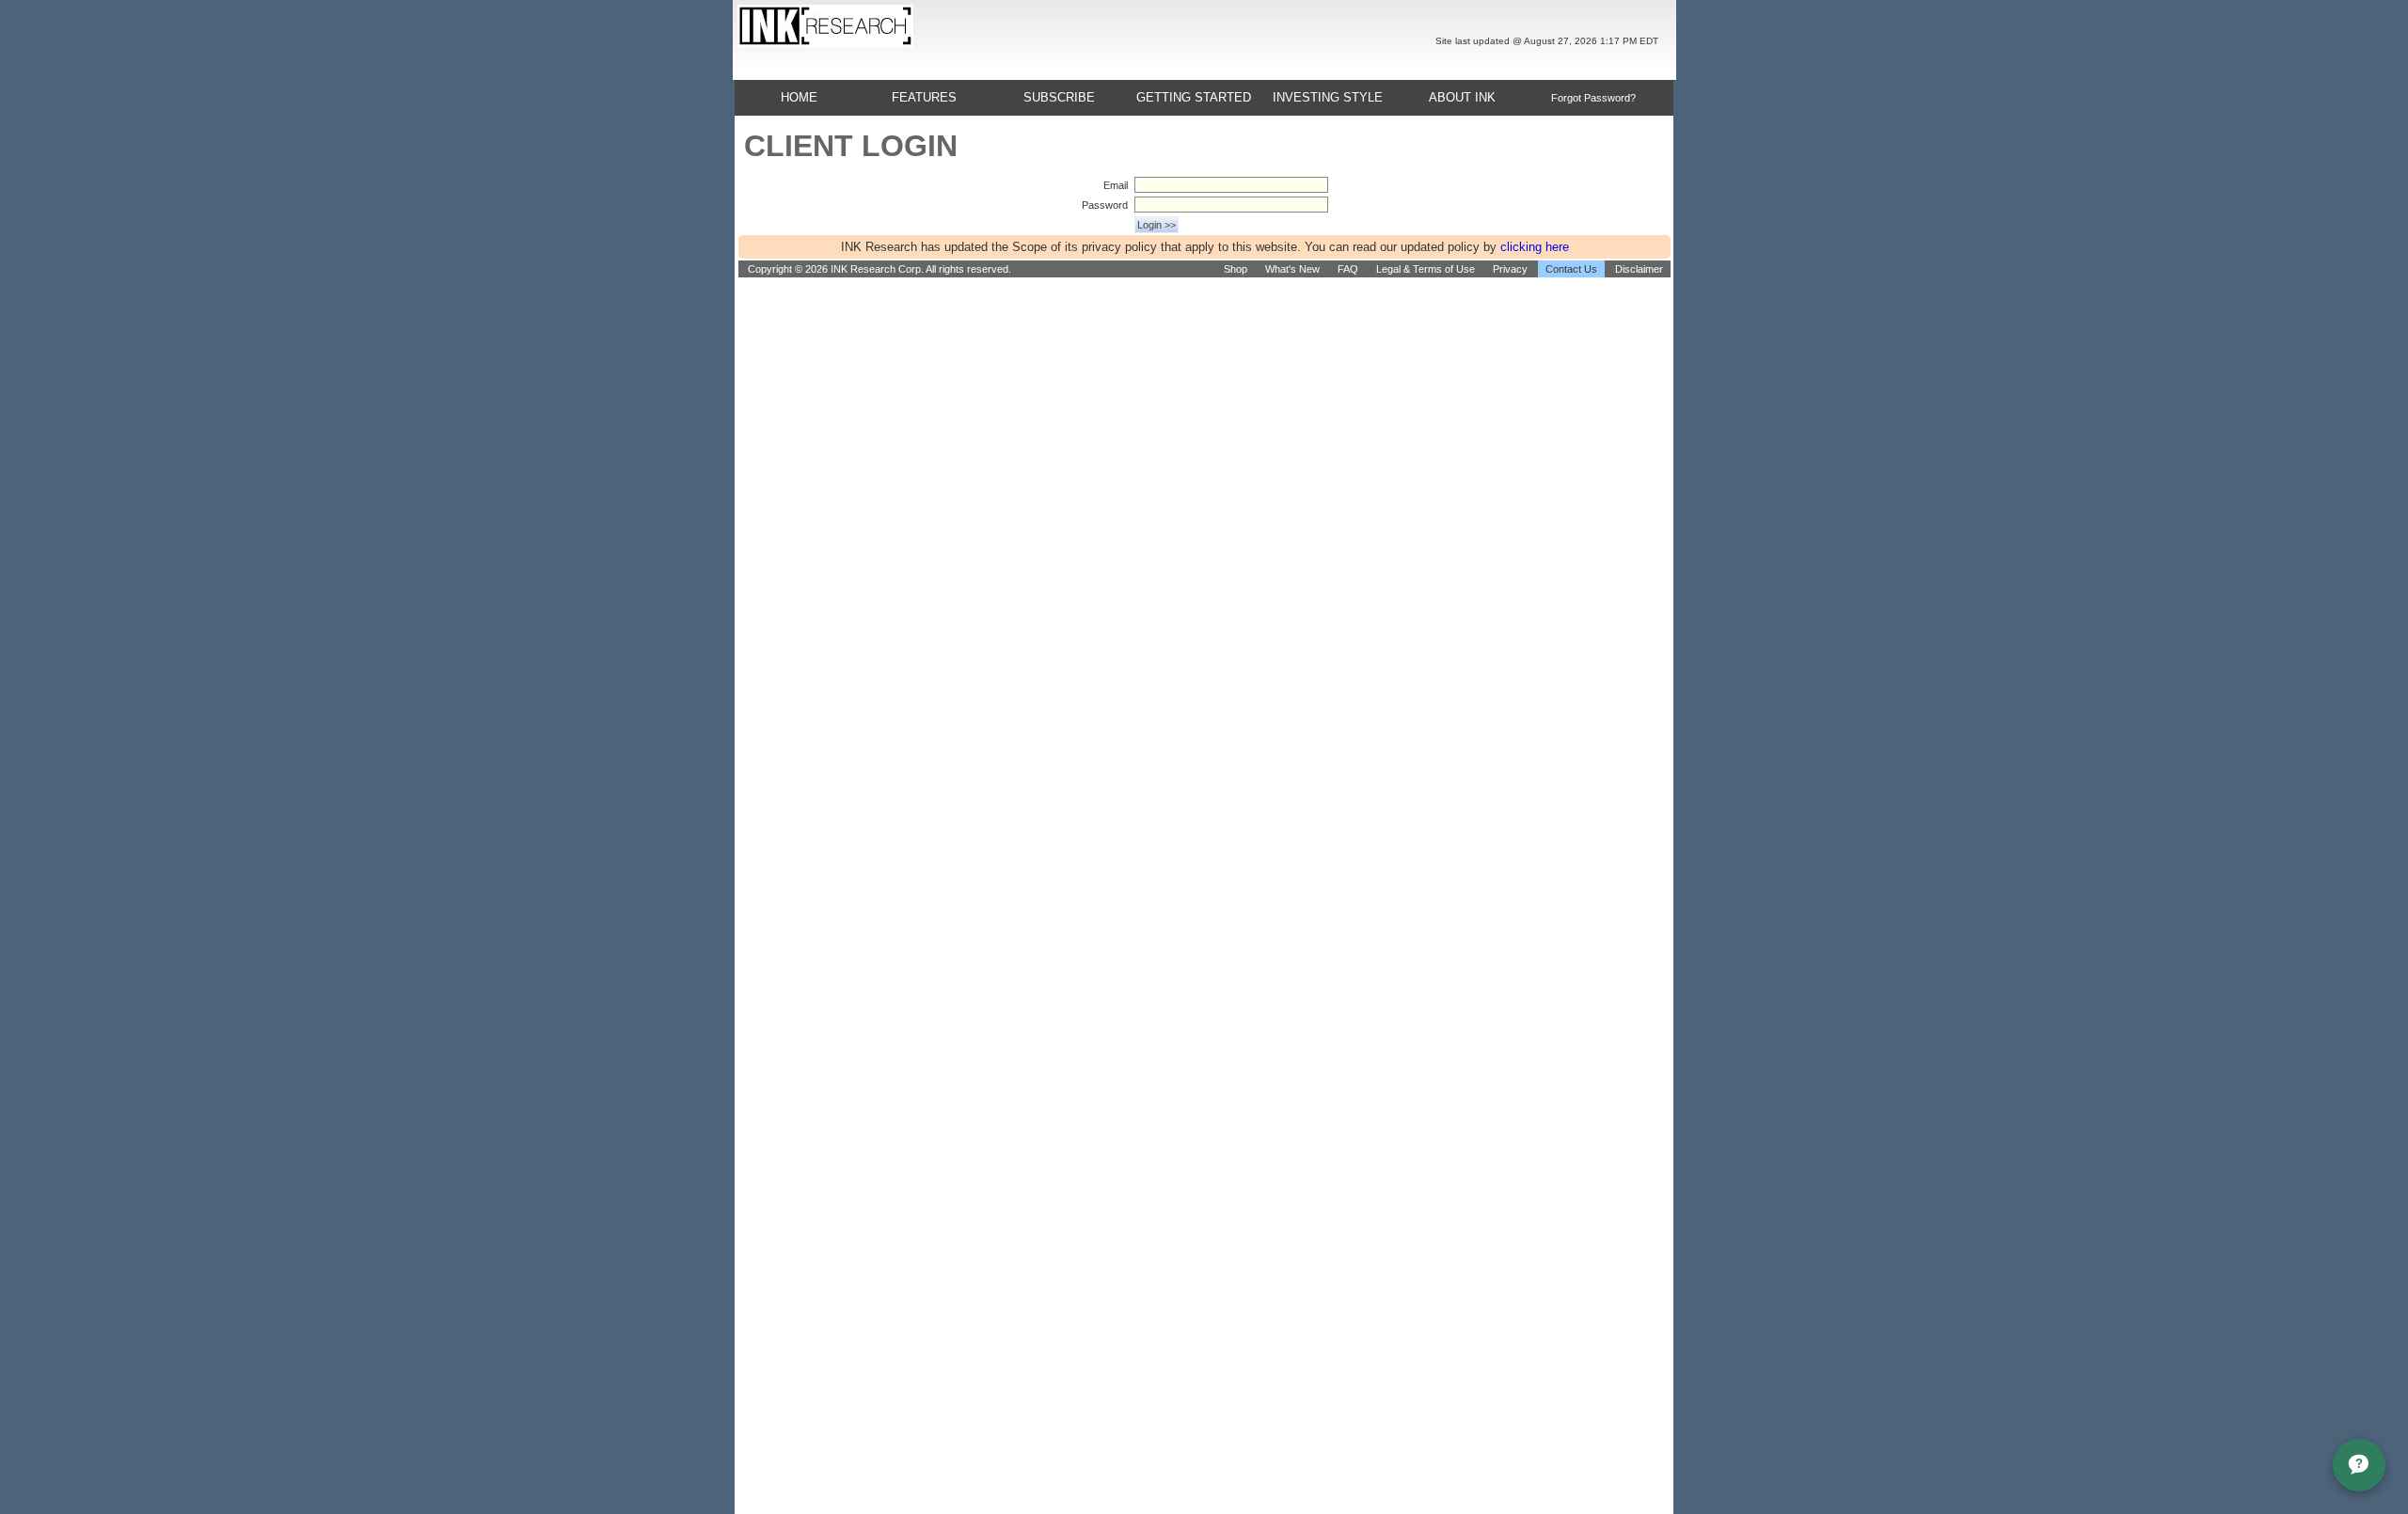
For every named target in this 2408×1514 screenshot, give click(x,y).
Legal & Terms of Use (1426, 269)
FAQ (1348, 269)
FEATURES (924, 97)
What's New (1292, 269)
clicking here (1535, 247)
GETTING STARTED (1194, 97)
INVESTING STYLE (1328, 97)
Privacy (1510, 269)
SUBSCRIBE (1059, 97)
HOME (799, 97)
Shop (1236, 269)
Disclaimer (1639, 269)
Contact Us (1571, 269)
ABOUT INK (1462, 97)
